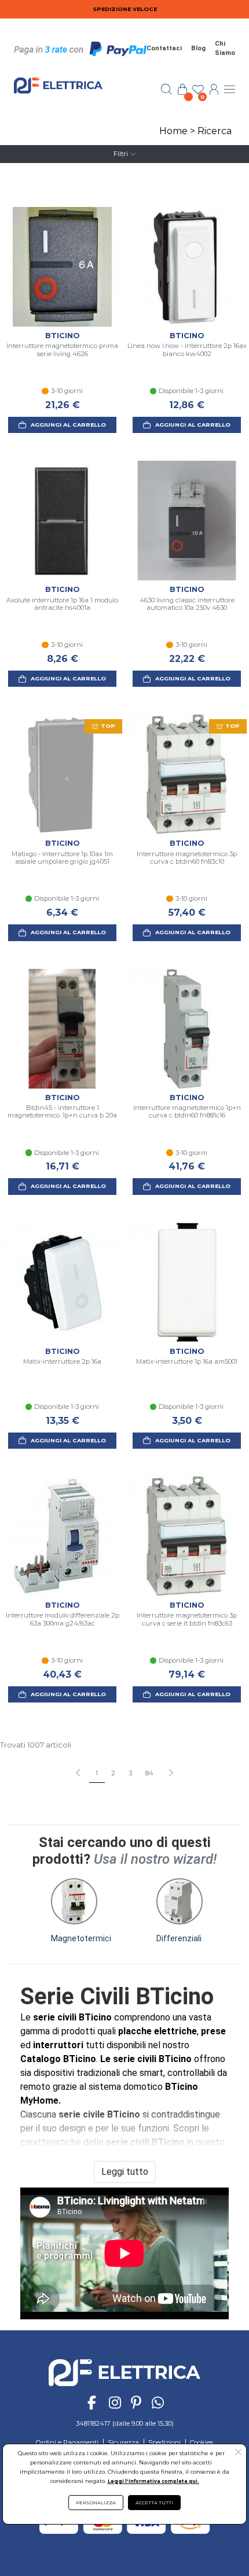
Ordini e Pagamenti (67, 2442)
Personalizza (96, 2503)
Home (173, 131)
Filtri (121, 154)
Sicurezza (123, 2442)
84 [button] (149, 1773)
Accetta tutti (154, 2503)
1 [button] (97, 1773)
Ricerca (215, 131)
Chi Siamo (225, 49)
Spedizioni (164, 2442)
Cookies (202, 2442)
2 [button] (113, 1773)
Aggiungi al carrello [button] (68, 425)
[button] (171, 1774)
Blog (198, 48)
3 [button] (130, 1773)
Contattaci (164, 48)
